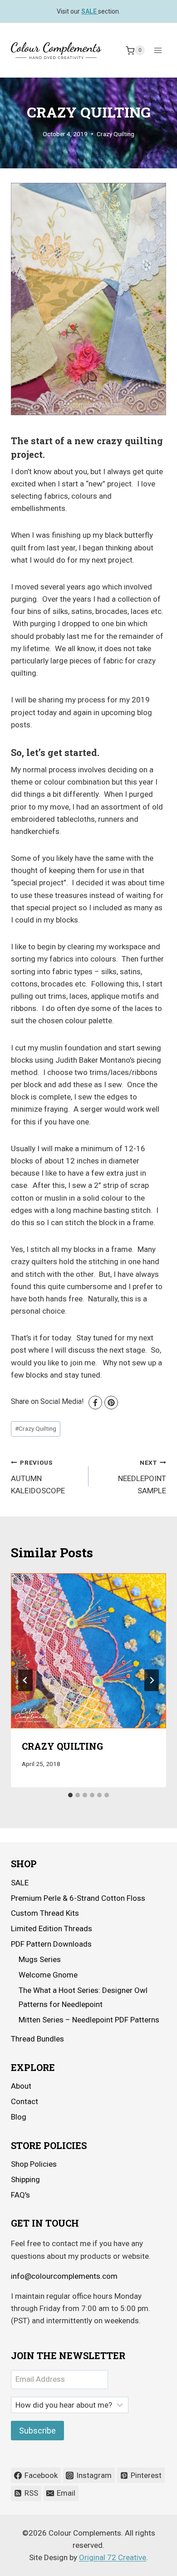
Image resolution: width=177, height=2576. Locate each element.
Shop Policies (34, 2164)
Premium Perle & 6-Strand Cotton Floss (78, 1898)
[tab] (70, 1795)
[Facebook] (95, 1403)
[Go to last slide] (25, 1680)
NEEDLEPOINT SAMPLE (142, 1477)
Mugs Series (40, 1959)
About (21, 2086)
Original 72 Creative (113, 2557)
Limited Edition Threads (52, 1928)
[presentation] (88, 1651)
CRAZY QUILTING (62, 1746)
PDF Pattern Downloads (51, 1944)
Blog (19, 2117)
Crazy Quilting (116, 134)
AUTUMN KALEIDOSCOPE (38, 1477)
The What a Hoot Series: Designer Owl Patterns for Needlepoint (83, 1997)
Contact (25, 2101)
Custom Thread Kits (45, 1913)
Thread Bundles (37, 2039)
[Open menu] (158, 51)
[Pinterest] (111, 1403)
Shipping (25, 2179)
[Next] (152, 1680)
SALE (20, 1883)
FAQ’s (20, 2195)
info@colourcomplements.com (64, 2276)
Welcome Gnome (48, 1975)
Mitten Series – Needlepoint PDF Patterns (89, 2020)
